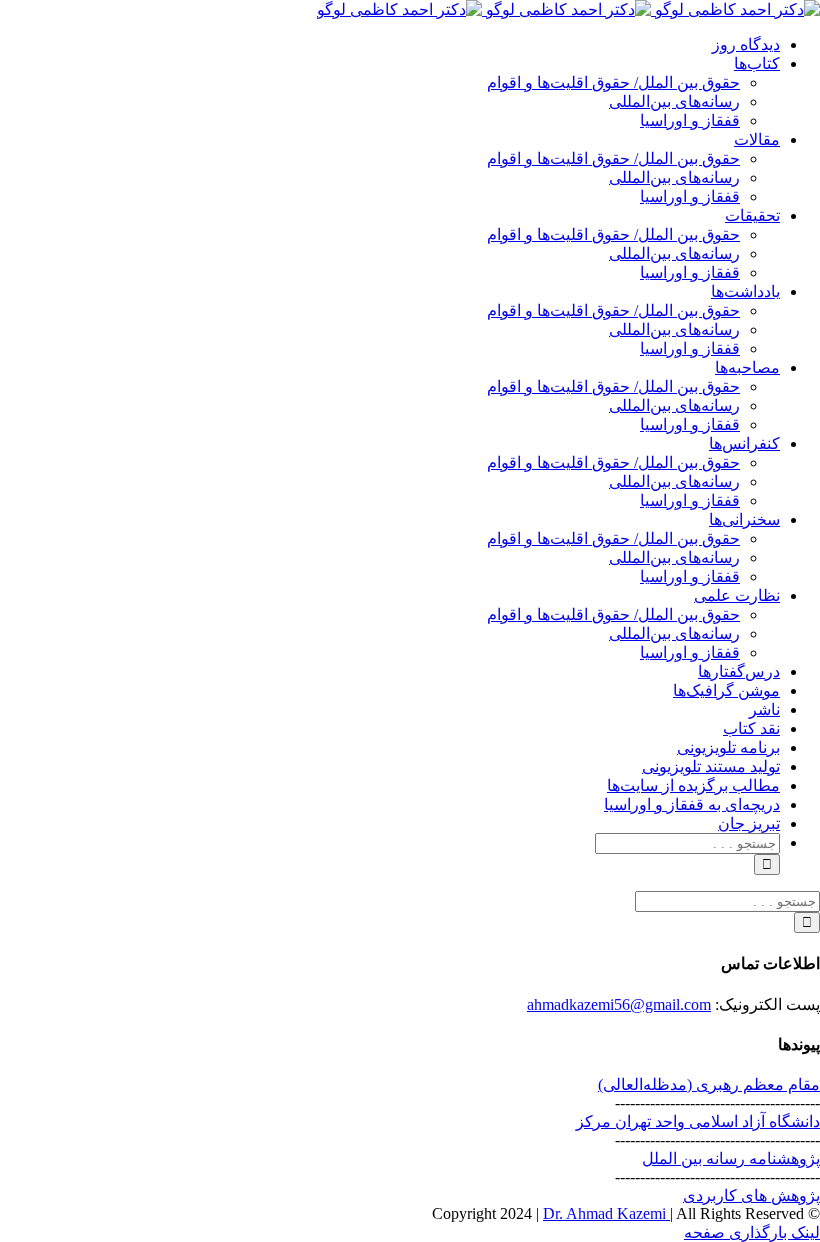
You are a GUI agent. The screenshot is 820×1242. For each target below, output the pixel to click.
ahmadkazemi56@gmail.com (619, 1004)
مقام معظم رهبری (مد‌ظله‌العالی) (709, 1084)
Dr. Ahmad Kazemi (606, 1213)
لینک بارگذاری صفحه (752, 1232)
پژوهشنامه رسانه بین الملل (731, 1158)
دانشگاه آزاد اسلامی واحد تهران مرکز (698, 1121)
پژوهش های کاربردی (751, 1195)
